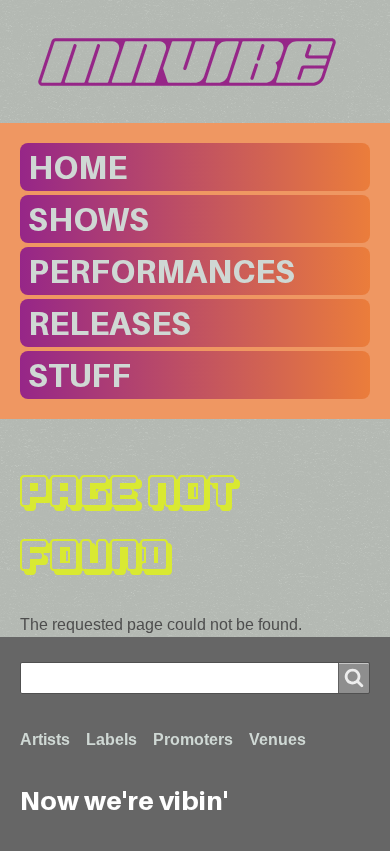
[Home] (195, 62)
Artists (45, 739)
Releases (109, 323)
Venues (277, 739)
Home (77, 167)
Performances (161, 271)
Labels (111, 739)
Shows (88, 219)
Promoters (193, 739)
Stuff (79, 375)
